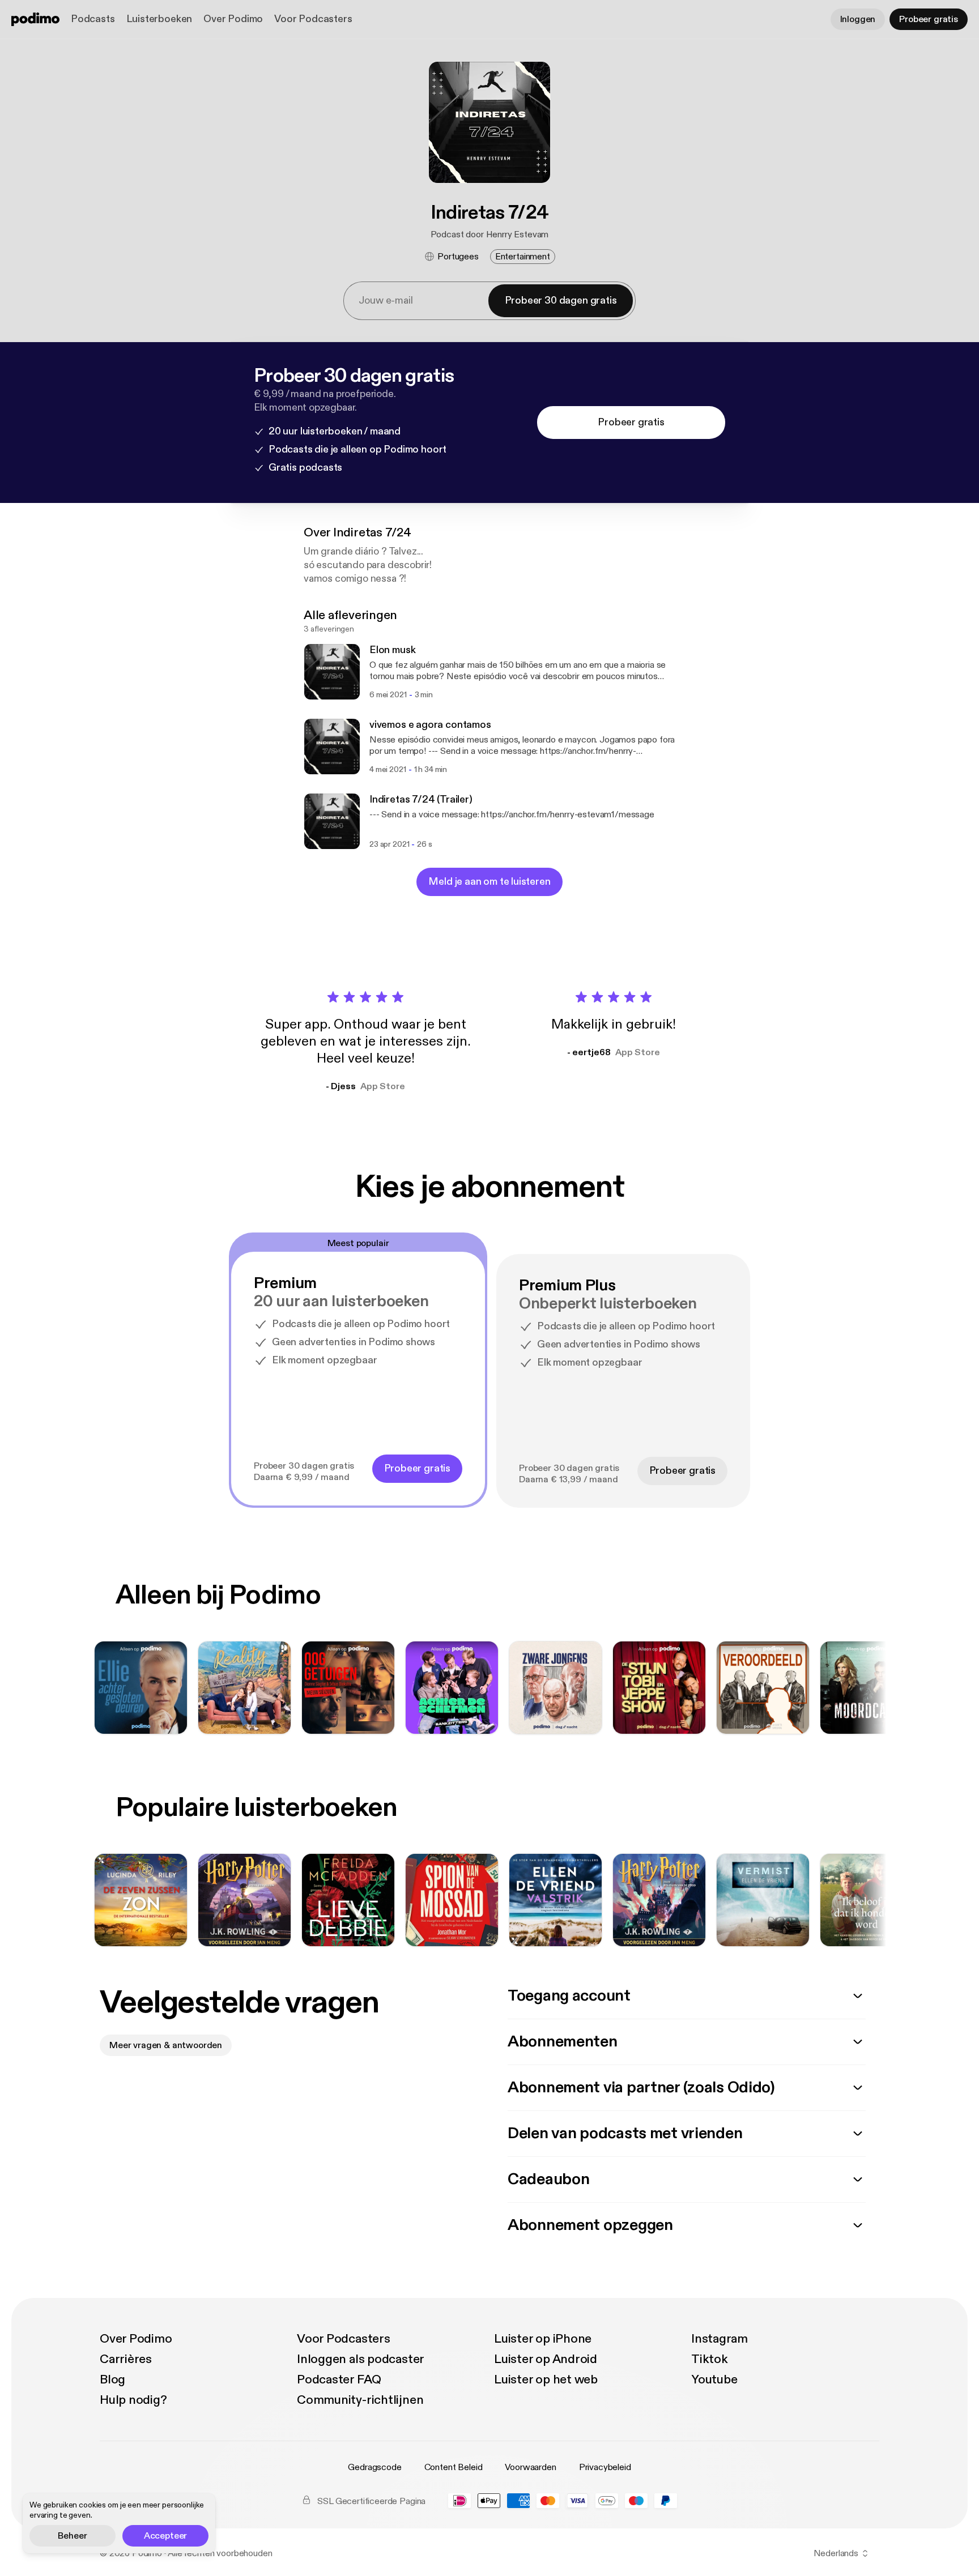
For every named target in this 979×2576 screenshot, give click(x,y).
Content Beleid (454, 2467)
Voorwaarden (530, 2467)
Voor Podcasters (313, 19)
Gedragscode (374, 2467)
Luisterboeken (159, 19)
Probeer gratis (929, 19)
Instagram (720, 2339)
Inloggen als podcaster (361, 2359)
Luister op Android (546, 2359)
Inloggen (858, 19)
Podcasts (93, 19)
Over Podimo (233, 19)
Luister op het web (546, 2379)
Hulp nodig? (133, 2400)
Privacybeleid (605, 2467)
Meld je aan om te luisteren (489, 882)
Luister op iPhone (543, 2339)
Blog (112, 2379)
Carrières (126, 2359)
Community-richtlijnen (360, 2400)
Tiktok (710, 2359)
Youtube (714, 2379)
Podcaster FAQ (339, 2379)
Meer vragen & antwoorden (166, 2045)
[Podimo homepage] (35, 19)
